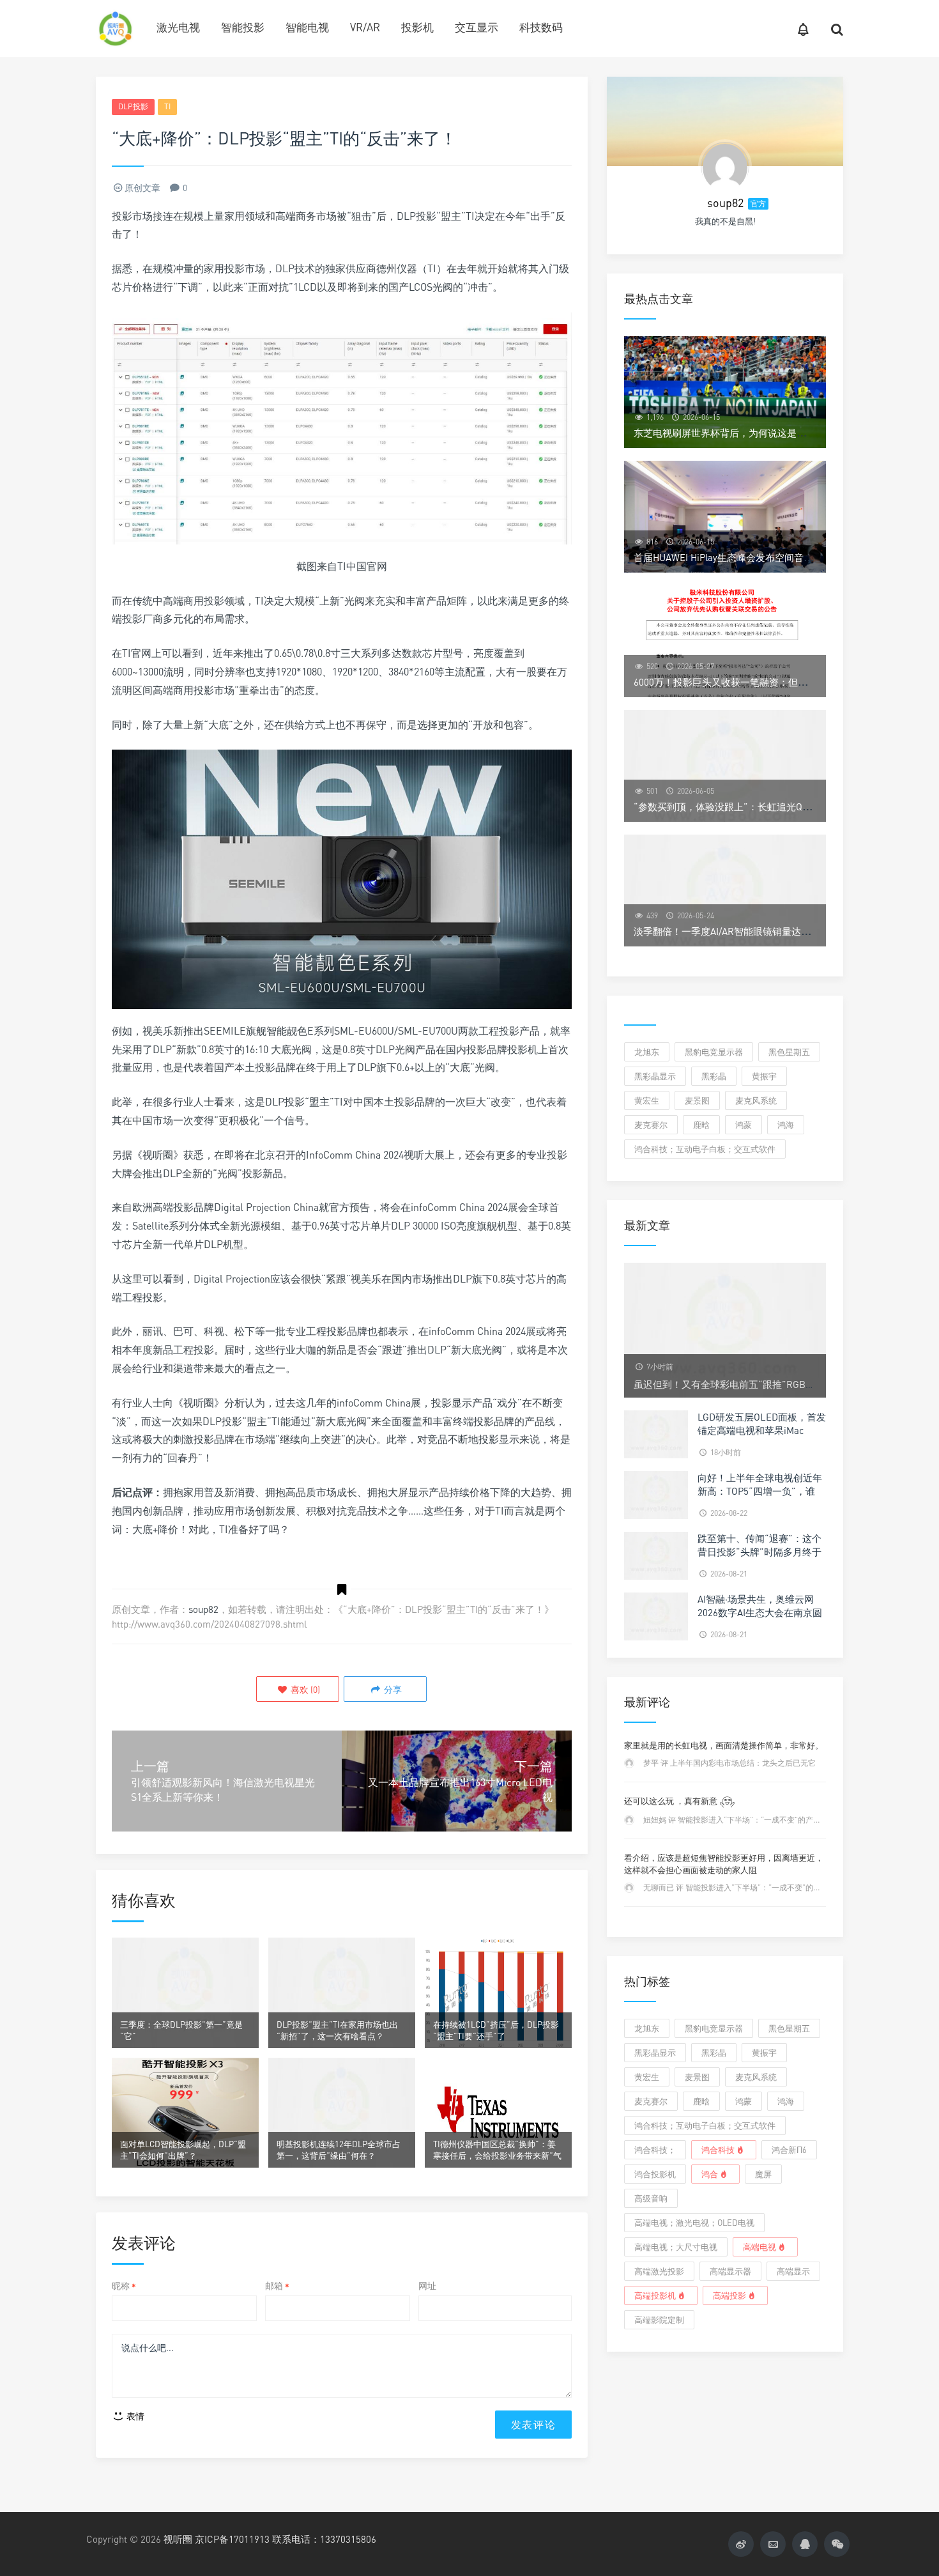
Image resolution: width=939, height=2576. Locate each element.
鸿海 (786, 1125)
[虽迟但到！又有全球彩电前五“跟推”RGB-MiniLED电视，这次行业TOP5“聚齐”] (725, 1329)
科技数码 (541, 27)
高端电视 (760, 2247)
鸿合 (710, 2174)
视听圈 (178, 2539)
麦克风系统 (756, 1100)
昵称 (124, 2286)
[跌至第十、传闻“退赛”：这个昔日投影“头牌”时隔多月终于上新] (656, 1554)
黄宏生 (647, 1100)
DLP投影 (133, 106)
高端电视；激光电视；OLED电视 (694, 2223)
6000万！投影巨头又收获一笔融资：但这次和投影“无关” (754, 682)
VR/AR (365, 27)
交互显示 (477, 27)
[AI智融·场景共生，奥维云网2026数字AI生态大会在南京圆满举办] (656, 1615)
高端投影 (729, 2295)
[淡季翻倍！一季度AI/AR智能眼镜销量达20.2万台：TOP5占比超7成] (725, 891)
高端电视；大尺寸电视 (676, 2247)
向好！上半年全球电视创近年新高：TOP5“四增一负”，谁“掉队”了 (760, 1491)
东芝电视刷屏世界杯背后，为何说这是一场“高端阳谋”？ (753, 433)
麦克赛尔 (651, 1125)
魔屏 (763, 2174)
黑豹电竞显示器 (714, 1052)
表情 (134, 2416)
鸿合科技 (718, 2150)
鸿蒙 (744, 1125)
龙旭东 (647, 1052)
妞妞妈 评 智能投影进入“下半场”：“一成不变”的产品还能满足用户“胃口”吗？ (774, 1820)
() (304, 1689)
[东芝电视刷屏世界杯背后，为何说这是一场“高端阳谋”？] (725, 392)
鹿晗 (701, 1125)
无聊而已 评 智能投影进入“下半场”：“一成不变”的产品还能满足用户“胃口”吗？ (777, 1887)
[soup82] (725, 166)
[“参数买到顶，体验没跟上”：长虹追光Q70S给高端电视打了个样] (725, 766)
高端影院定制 (659, 2320)
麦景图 (697, 1100)
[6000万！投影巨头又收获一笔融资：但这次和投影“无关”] (725, 641)
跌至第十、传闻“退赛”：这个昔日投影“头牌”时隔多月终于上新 (760, 1552)
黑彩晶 (714, 1076)
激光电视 (178, 27)
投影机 (417, 27)
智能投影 (243, 27)
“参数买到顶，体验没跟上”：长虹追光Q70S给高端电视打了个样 (769, 806)
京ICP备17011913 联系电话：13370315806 (286, 2539)
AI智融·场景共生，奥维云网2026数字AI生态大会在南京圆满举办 (760, 1612)
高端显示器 (730, 2271)
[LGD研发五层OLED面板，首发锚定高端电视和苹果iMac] (656, 1433)
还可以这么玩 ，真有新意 (672, 1801)
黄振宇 (764, 1076)
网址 (427, 2286)
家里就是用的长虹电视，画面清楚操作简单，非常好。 (724, 1745)
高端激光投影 (659, 2271)
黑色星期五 (789, 1052)
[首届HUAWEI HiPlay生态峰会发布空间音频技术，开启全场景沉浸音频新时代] (725, 517)
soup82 (203, 1609)
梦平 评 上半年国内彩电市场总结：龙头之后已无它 (729, 1763)
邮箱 (277, 2286)
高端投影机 (655, 2295)
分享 (392, 1689)
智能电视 (307, 27)
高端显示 (793, 2271)
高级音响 (651, 2198)
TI (167, 106)
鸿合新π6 (789, 2150)
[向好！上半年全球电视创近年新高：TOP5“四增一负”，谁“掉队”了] (656, 1494)
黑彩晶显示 (655, 1076)
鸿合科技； (655, 2150)
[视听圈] (115, 29)
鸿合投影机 (655, 2174)
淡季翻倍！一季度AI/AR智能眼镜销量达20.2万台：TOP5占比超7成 (774, 931)
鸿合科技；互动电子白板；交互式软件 (705, 1149)
